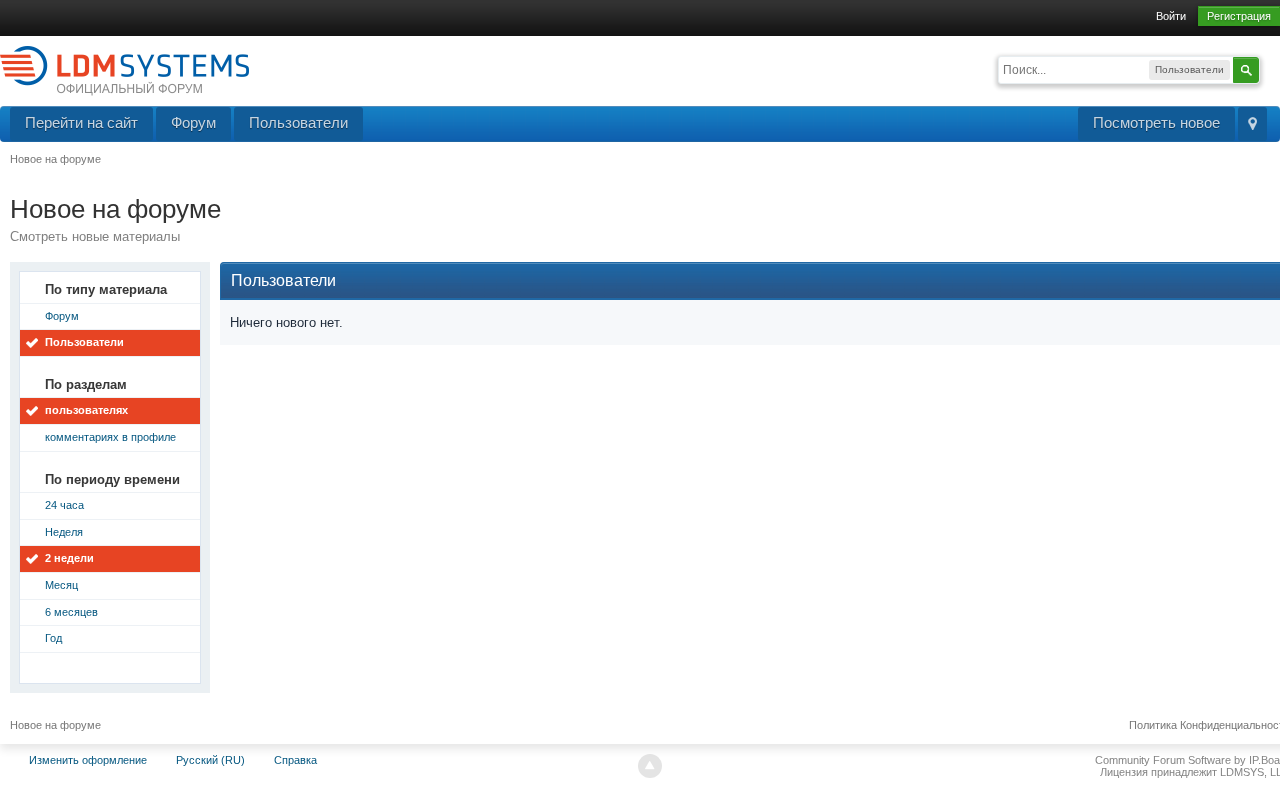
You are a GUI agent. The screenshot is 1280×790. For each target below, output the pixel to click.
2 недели (69, 558)
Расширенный (1272, 68)
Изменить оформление (88, 760)
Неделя (64, 532)
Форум (193, 122)
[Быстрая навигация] (1252, 124)
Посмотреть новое (1156, 122)
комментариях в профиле (110, 437)
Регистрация (1239, 16)
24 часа (64, 505)
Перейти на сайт (81, 122)
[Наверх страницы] (650, 766)
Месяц (61, 585)
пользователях (86, 410)
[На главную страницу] (124, 69)
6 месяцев (71, 612)
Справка (295, 760)
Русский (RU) (210, 760)
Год (53, 638)
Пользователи (298, 122)
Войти (1171, 16)
